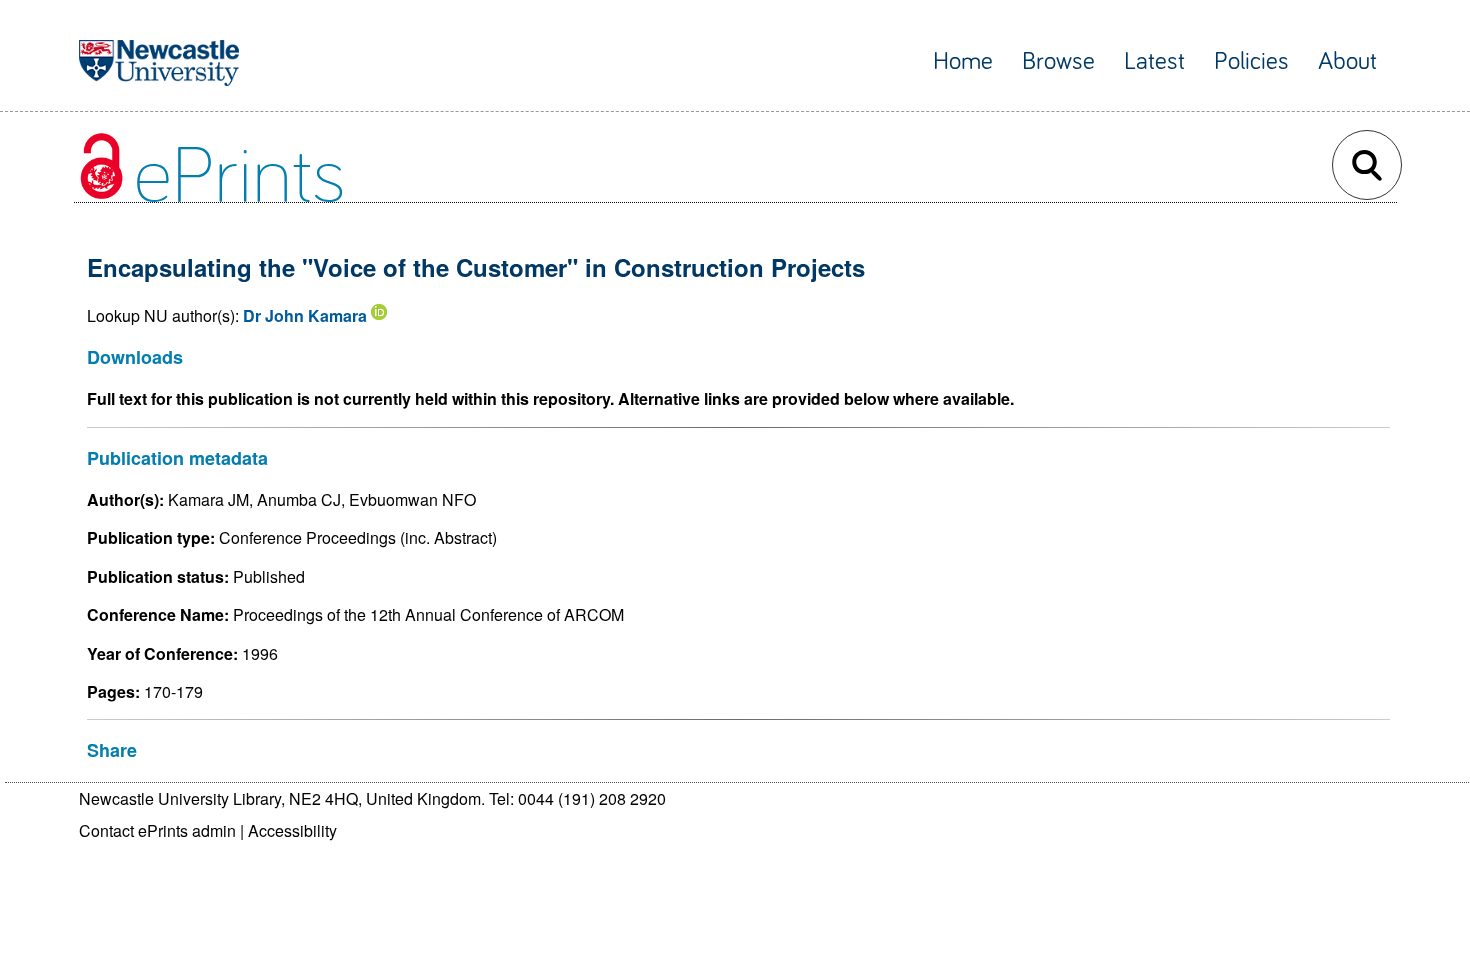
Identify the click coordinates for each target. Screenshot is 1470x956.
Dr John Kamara (305, 315)
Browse (1058, 61)
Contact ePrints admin (157, 830)
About (1347, 61)
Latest (1154, 61)
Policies (1251, 61)
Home (963, 61)
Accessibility (292, 830)
